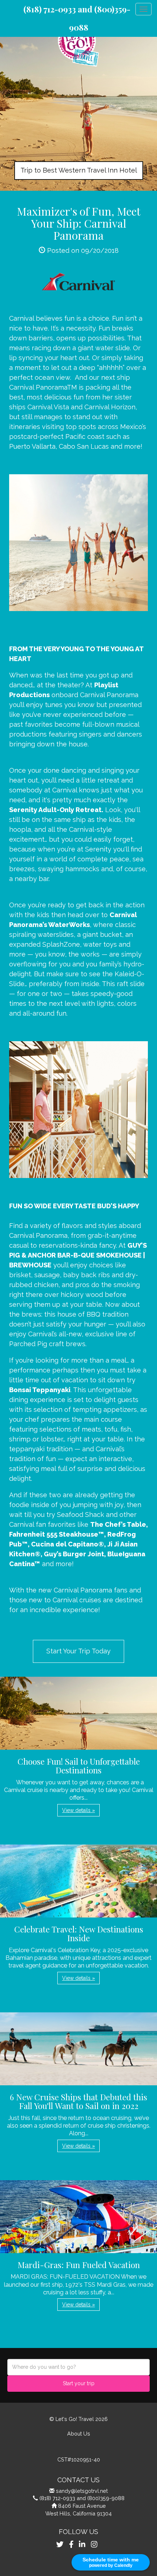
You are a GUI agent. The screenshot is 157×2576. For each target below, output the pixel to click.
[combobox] (78, 2367)
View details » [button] (78, 1810)
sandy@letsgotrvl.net (82, 2491)
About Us (79, 2434)
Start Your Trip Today (78, 1651)
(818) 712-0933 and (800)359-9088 (82, 2498)
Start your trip (79, 2383)
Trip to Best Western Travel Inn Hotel (79, 170)
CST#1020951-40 (79, 2459)
